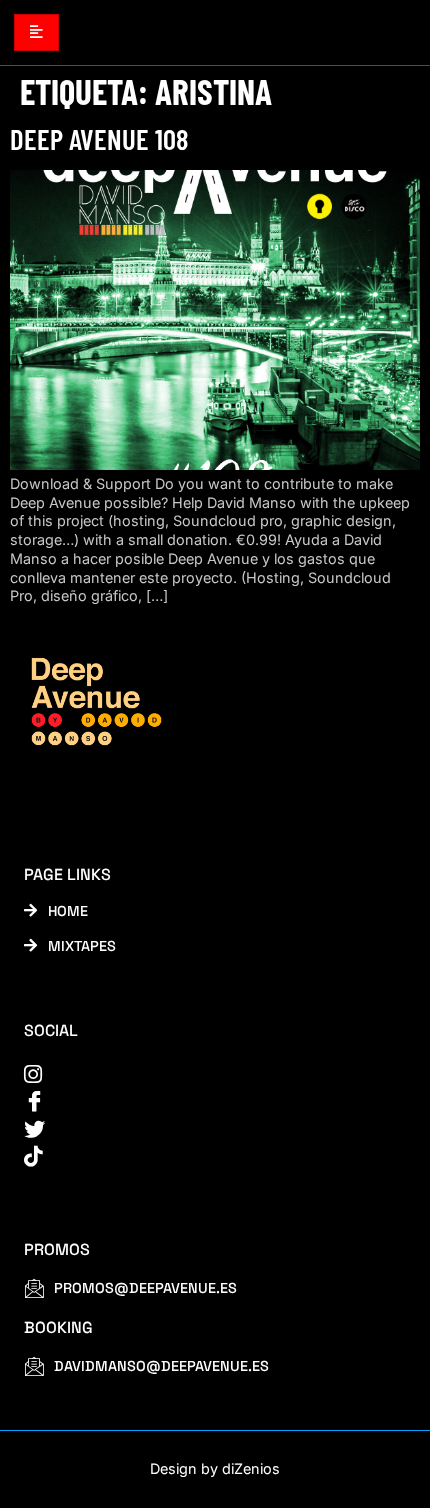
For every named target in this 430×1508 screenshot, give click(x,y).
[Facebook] (202, 1101)
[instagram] (202, 1074)
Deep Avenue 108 (99, 138)
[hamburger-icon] (36, 32)
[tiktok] (202, 1156)
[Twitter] (202, 1129)
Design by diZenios (215, 1468)
